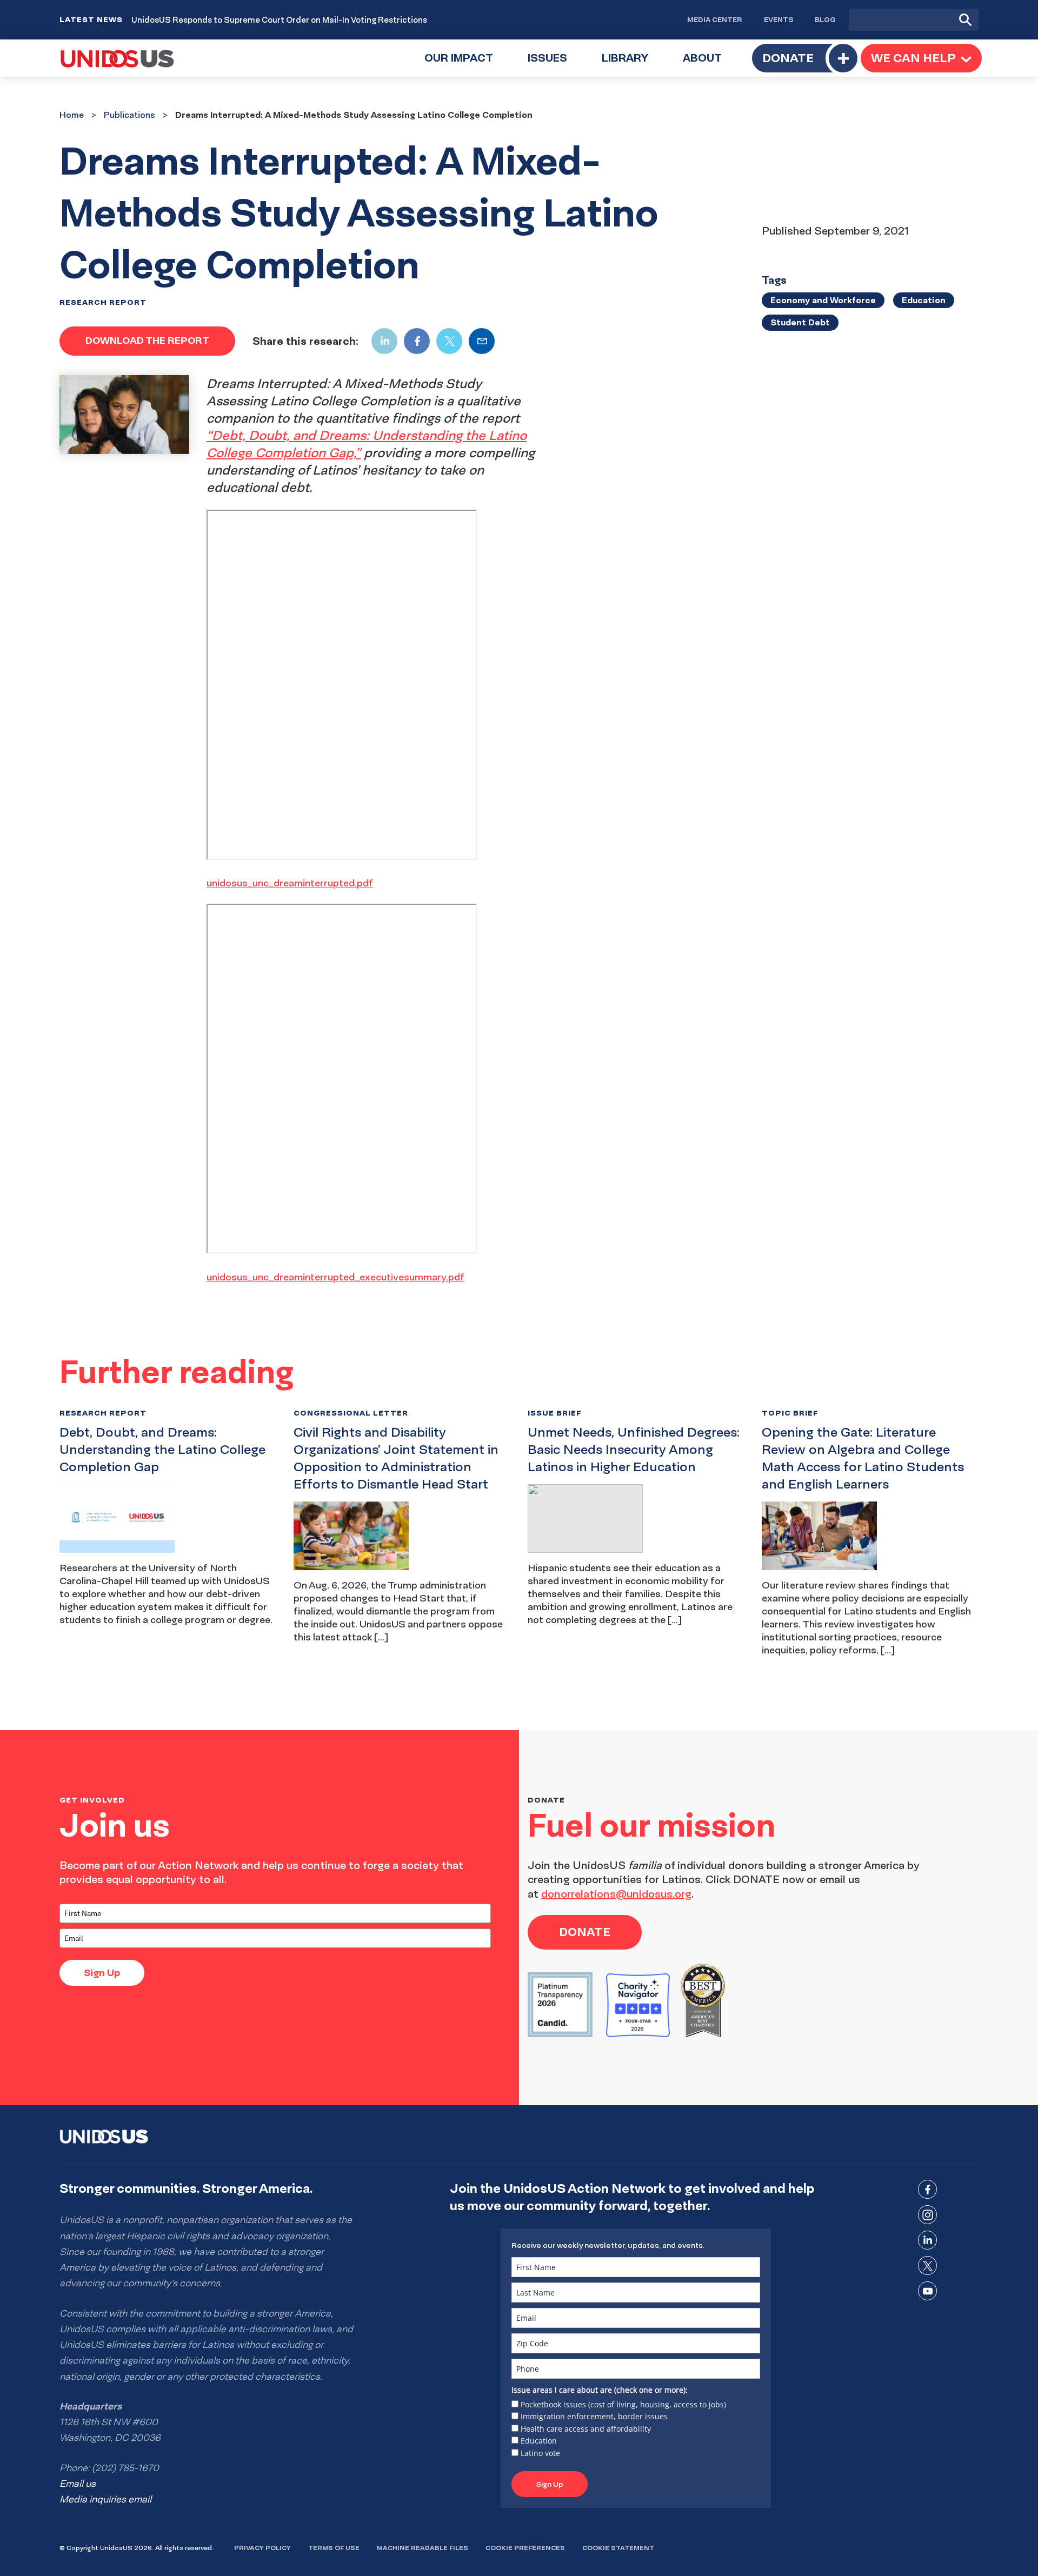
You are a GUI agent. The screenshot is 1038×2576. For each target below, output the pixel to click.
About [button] (711, 64)
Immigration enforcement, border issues (594, 2416)
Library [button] (634, 64)
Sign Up (102, 1973)
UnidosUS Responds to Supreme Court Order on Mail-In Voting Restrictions (279, 20)
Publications (129, 115)
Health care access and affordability (586, 2429)
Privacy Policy (262, 2548)
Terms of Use (334, 2548)
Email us (78, 2484)
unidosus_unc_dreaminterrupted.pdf (290, 883)
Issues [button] (556, 64)
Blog (825, 19)
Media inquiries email (105, 2499)
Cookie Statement (618, 2548)
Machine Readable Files (422, 2548)
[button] (921, 58)
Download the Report (147, 340)
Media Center (715, 19)
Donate (788, 58)
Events (778, 19)
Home (72, 115)
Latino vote (540, 2453)
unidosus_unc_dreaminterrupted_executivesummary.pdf (335, 1277)
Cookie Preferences (525, 2548)
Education (539, 2441)
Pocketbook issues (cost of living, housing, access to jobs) (623, 2404)
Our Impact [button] (467, 64)
